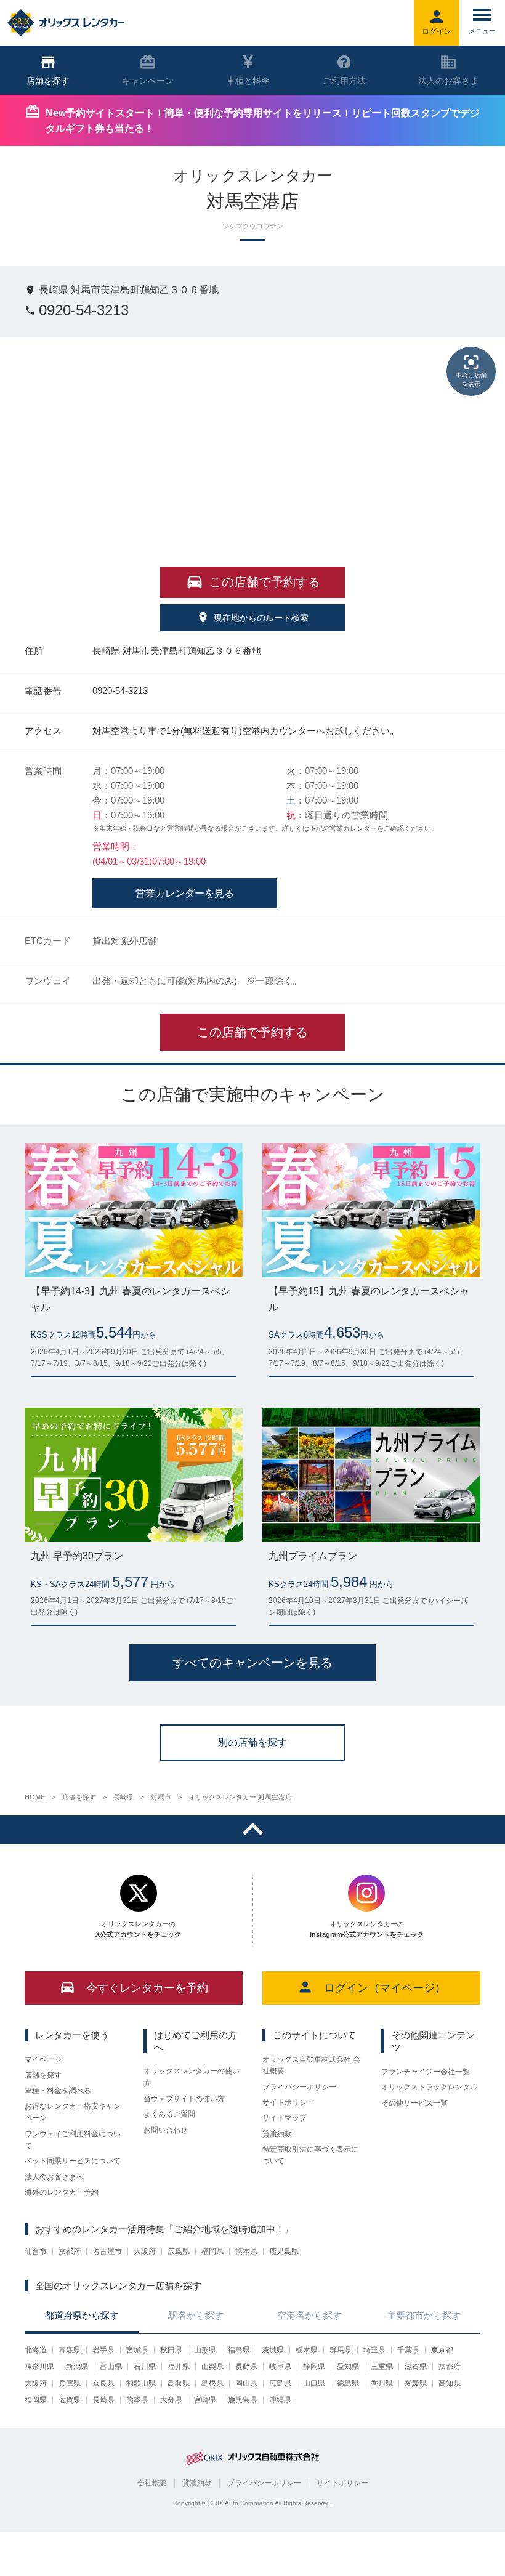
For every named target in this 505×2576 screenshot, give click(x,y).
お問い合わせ (166, 2130)
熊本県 (246, 2251)
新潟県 (77, 2367)
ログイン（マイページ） (385, 1988)
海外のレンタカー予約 (62, 2192)
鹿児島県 (284, 2251)
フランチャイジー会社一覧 (426, 2072)
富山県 (111, 2367)
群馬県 (341, 2350)
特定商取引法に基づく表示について (310, 2155)
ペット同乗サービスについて (73, 2161)
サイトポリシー (288, 2102)
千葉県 (408, 2350)
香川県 (382, 2383)
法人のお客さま (448, 81)
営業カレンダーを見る (185, 893)
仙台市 (36, 2251)
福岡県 (212, 2251)
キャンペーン (148, 81)
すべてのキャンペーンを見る (252, 1663)
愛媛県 (416, 2383)
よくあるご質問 (169, 2114)
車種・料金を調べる (58, 2091)
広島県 (179, 2251)
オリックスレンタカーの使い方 (192, 2077)
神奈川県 (39, 2367)
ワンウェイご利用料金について (73, 2140)
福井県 (179, 2367)
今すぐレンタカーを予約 (147, 1988)
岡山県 (246, 2383)
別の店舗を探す (252, 1742)
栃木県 (307, 2350)
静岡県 (314, 2367)
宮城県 (137, 2350)
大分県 (171, 2400)
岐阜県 (280, 2367)
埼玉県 (374, 2350)
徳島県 (348, 2383)
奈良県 (103, 2383)
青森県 (70, 2350)
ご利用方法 (344, 81)
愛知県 (348, 2367)
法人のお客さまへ (54, 2177)
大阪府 (145, 2251)
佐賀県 (70, 2400)
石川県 (145, 2367)
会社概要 (152, 2483)
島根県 (212, 2383)
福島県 (239, 2350)
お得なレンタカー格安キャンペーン (73, 2112)
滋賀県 (416, 2367)
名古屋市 (107, 2251)
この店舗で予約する (252, 1032)
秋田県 (171, 2350)
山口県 (314, 2383)
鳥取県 (179, 2383)
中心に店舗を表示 (471, 380)
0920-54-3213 (84, 310)
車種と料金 (248, 81)
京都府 (70, 2251)
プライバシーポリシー (299, 2087)
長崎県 (103, 2400)
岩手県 (103, 2350)
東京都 (442, 2350)
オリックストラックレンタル (429, 2087)
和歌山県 (141, 2383)
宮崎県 (205, 2400)
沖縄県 (280, 2400)
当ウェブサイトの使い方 (184, 2099)
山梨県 (212, 2367)
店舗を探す (43, 2075)
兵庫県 (70, 2383)
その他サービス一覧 (414, 2103)
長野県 (246, 2367)
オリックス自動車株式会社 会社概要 (311, 2065)
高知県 (450, 2383)
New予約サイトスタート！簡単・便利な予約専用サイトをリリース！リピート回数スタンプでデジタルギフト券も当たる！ (263, 121)
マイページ (43, 2059)
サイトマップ (285, 2118)
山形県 (205, 2350)
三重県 (382, 2367)
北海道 (36, 2350)
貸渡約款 (277, 2134)
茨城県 (273, 2350)
